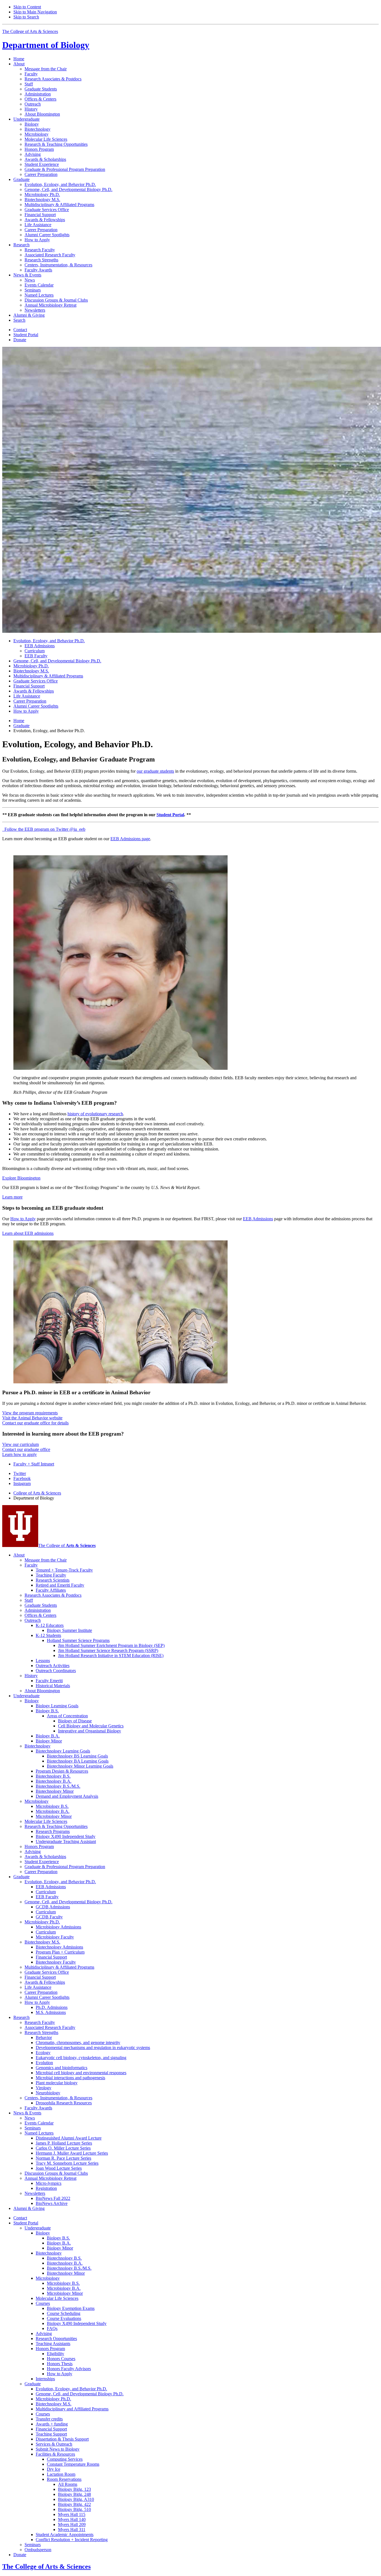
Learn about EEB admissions (28, 1233)
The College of (67, 1545)
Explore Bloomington (21, 1178)
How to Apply (23, 1219)
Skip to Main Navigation (35, 12)
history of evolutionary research (95, 1114)
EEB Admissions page (130, 839)
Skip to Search (26, 17)
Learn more (12, 1197)
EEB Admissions (258, 1219)
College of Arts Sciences (37, 1493)
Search (19, 320)
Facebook (22, 1478)
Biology (46, 45)
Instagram (22, 1483)
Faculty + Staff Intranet (34, 1464)
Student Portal (170, 815)
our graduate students (155, 771)
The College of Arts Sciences (30, 31)
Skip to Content (27, 7)
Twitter (20, 1473)
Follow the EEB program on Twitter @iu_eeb (44, 829)
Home (19, 59)
